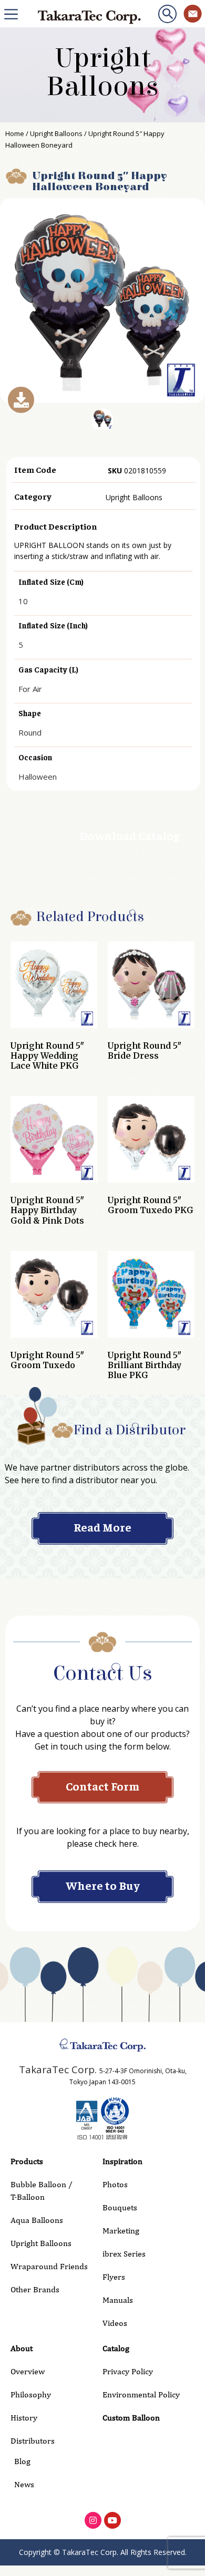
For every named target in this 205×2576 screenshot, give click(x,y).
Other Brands (35, 2289)
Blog (22, 2461)
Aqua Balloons (37, 2220)
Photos (115, 2184)
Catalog (116, 2348)
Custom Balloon (131, 2418)
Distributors (33, 2441)
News (24, 2484)
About (22, 2348)
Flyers (114, 2277)
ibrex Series (124, 2254)
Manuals (118, 2300)
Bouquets (120, 2207)
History (24, 2418)
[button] (167, 14)
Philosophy (31, 2394)
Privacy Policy (128, 2371)
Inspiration (122, 2161)
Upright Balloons (102, 73)
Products (27, 2161)
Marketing (121, 2231)
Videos (115, 2323)
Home (15, 133)
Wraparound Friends (49, 2266)
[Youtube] (112, 2520)
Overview (28, 2371)
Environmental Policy (141, 2394)
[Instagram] (93, 2520)
